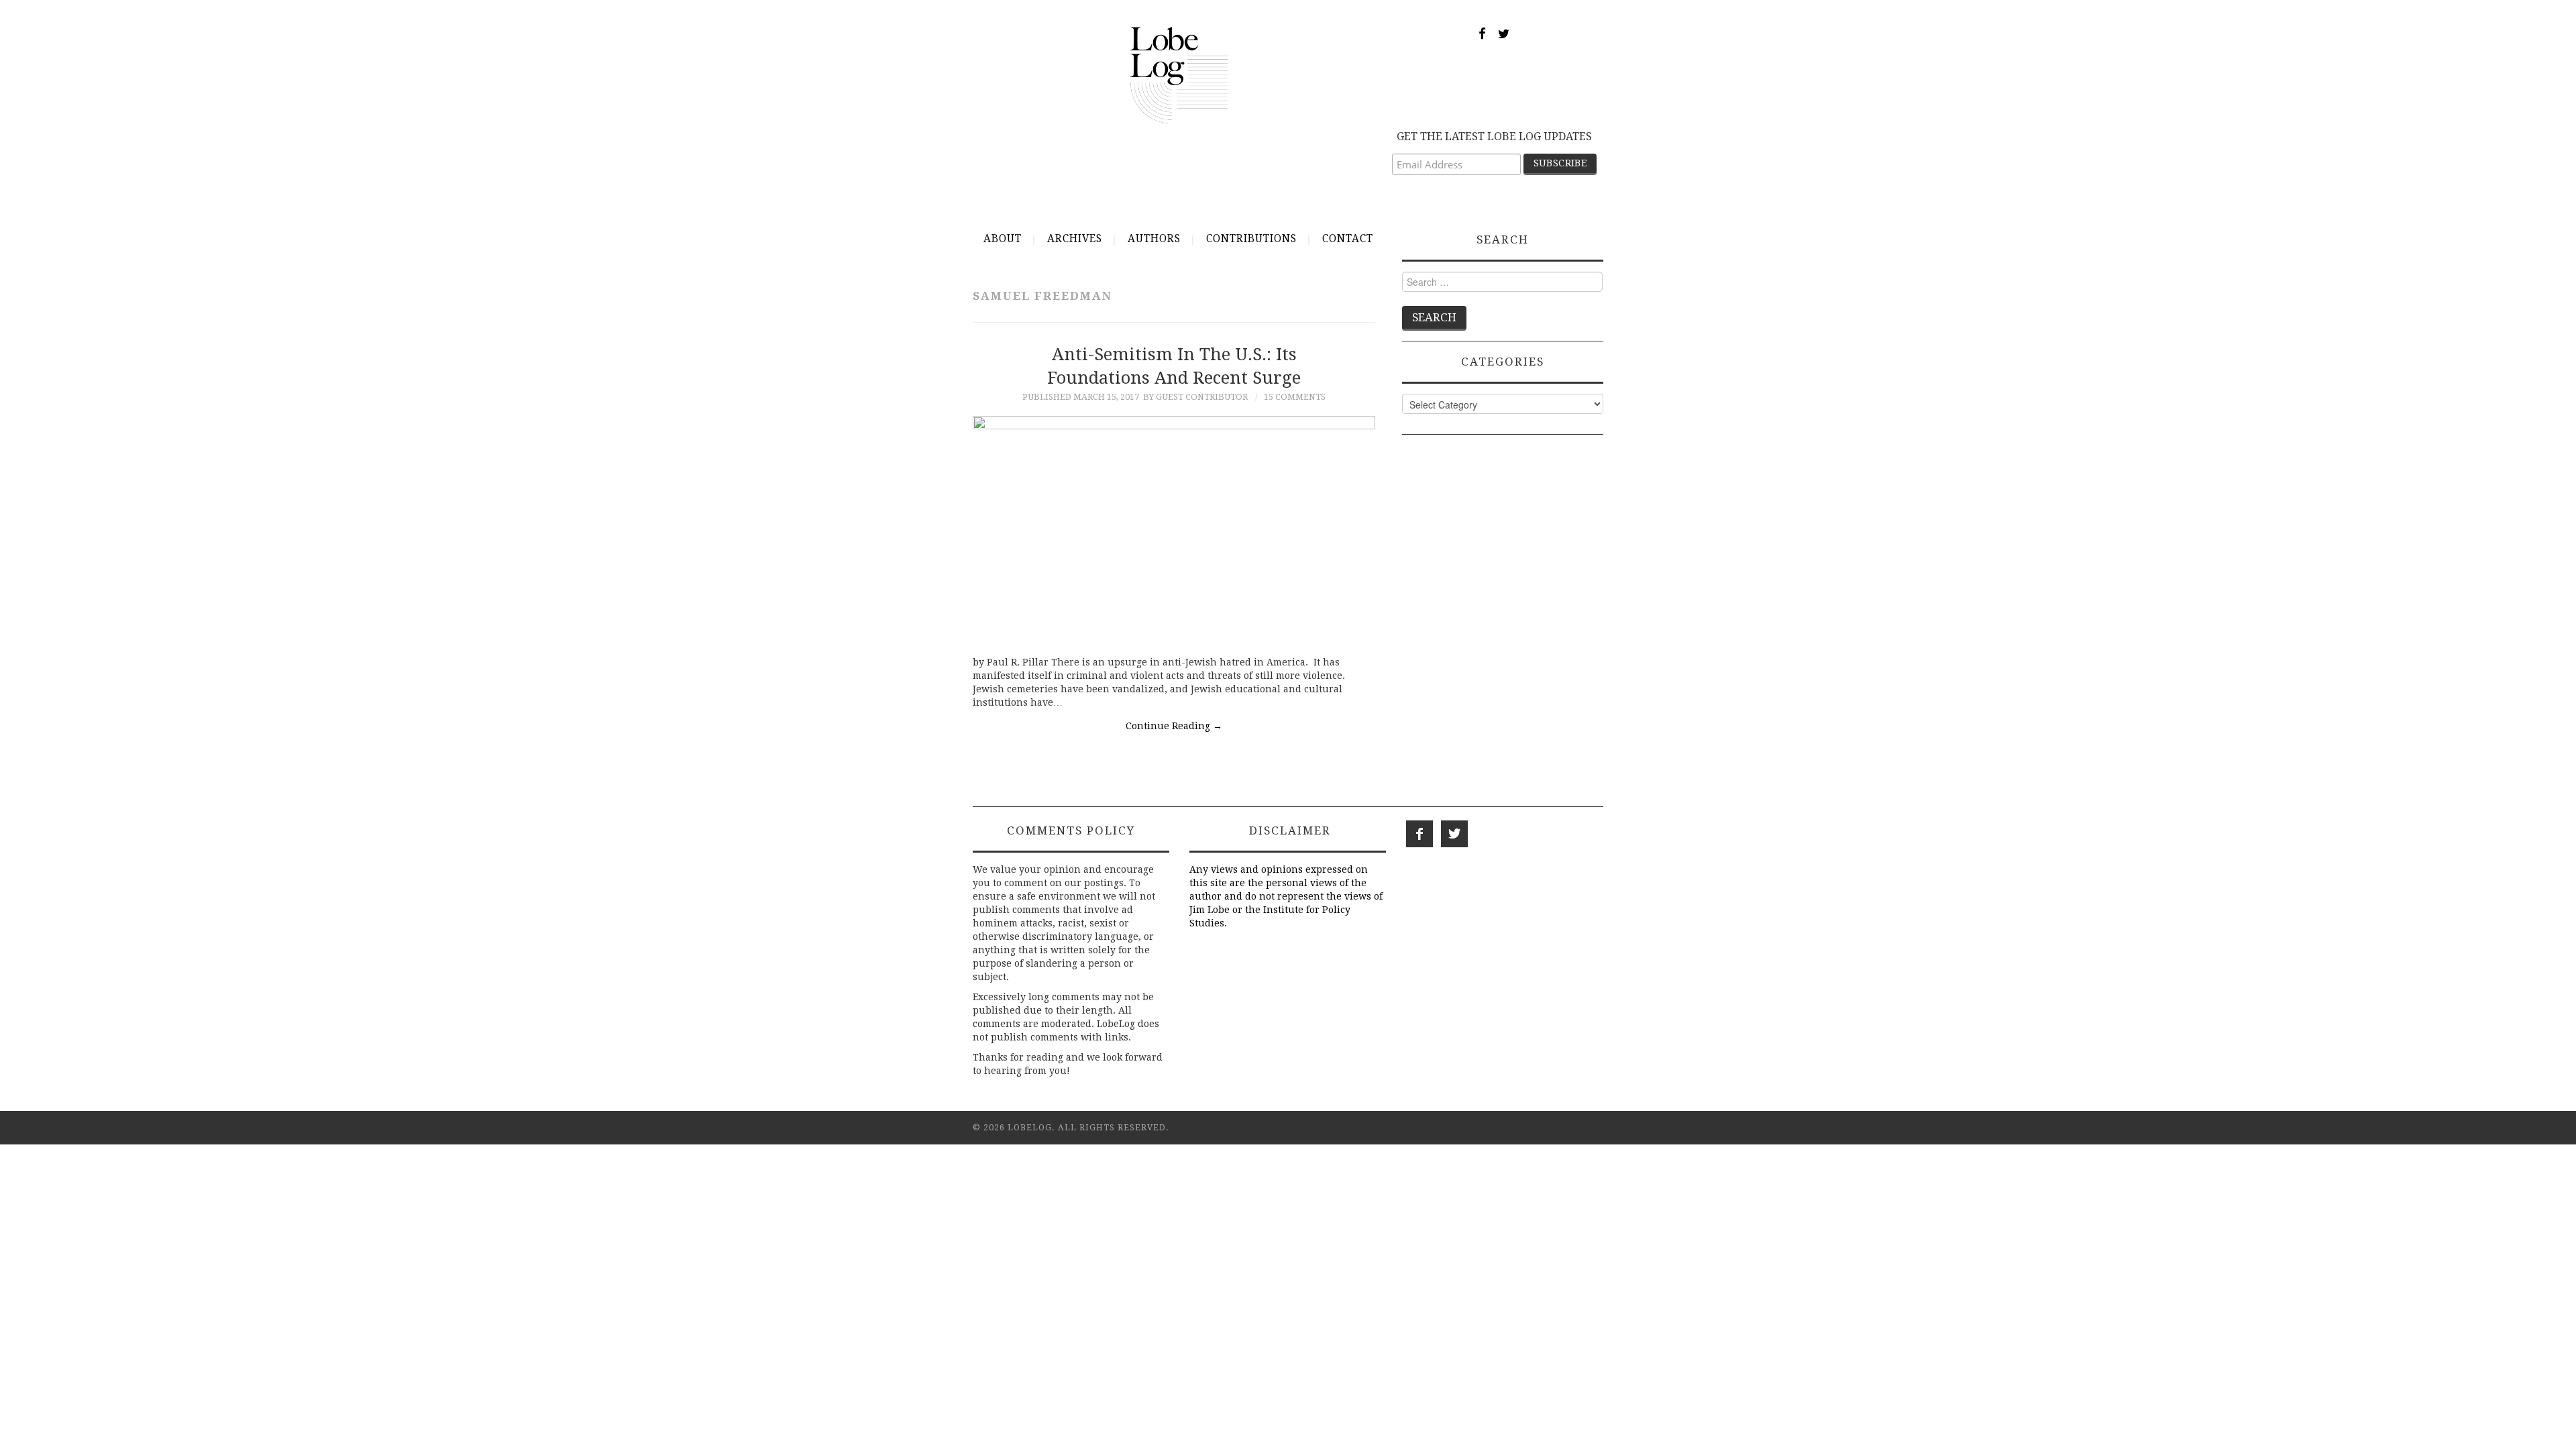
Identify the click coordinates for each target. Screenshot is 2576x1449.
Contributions (1251, 239)
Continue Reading (1174, 726)
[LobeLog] (1179, 74)
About (1003, 239)
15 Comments (1295, 397)
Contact (1348, 239)
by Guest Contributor (1195, 397)
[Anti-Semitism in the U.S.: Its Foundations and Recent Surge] (1174, 529)
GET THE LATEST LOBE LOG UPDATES (1494, 137)
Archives (1075, 239)
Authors (1154, 239)
